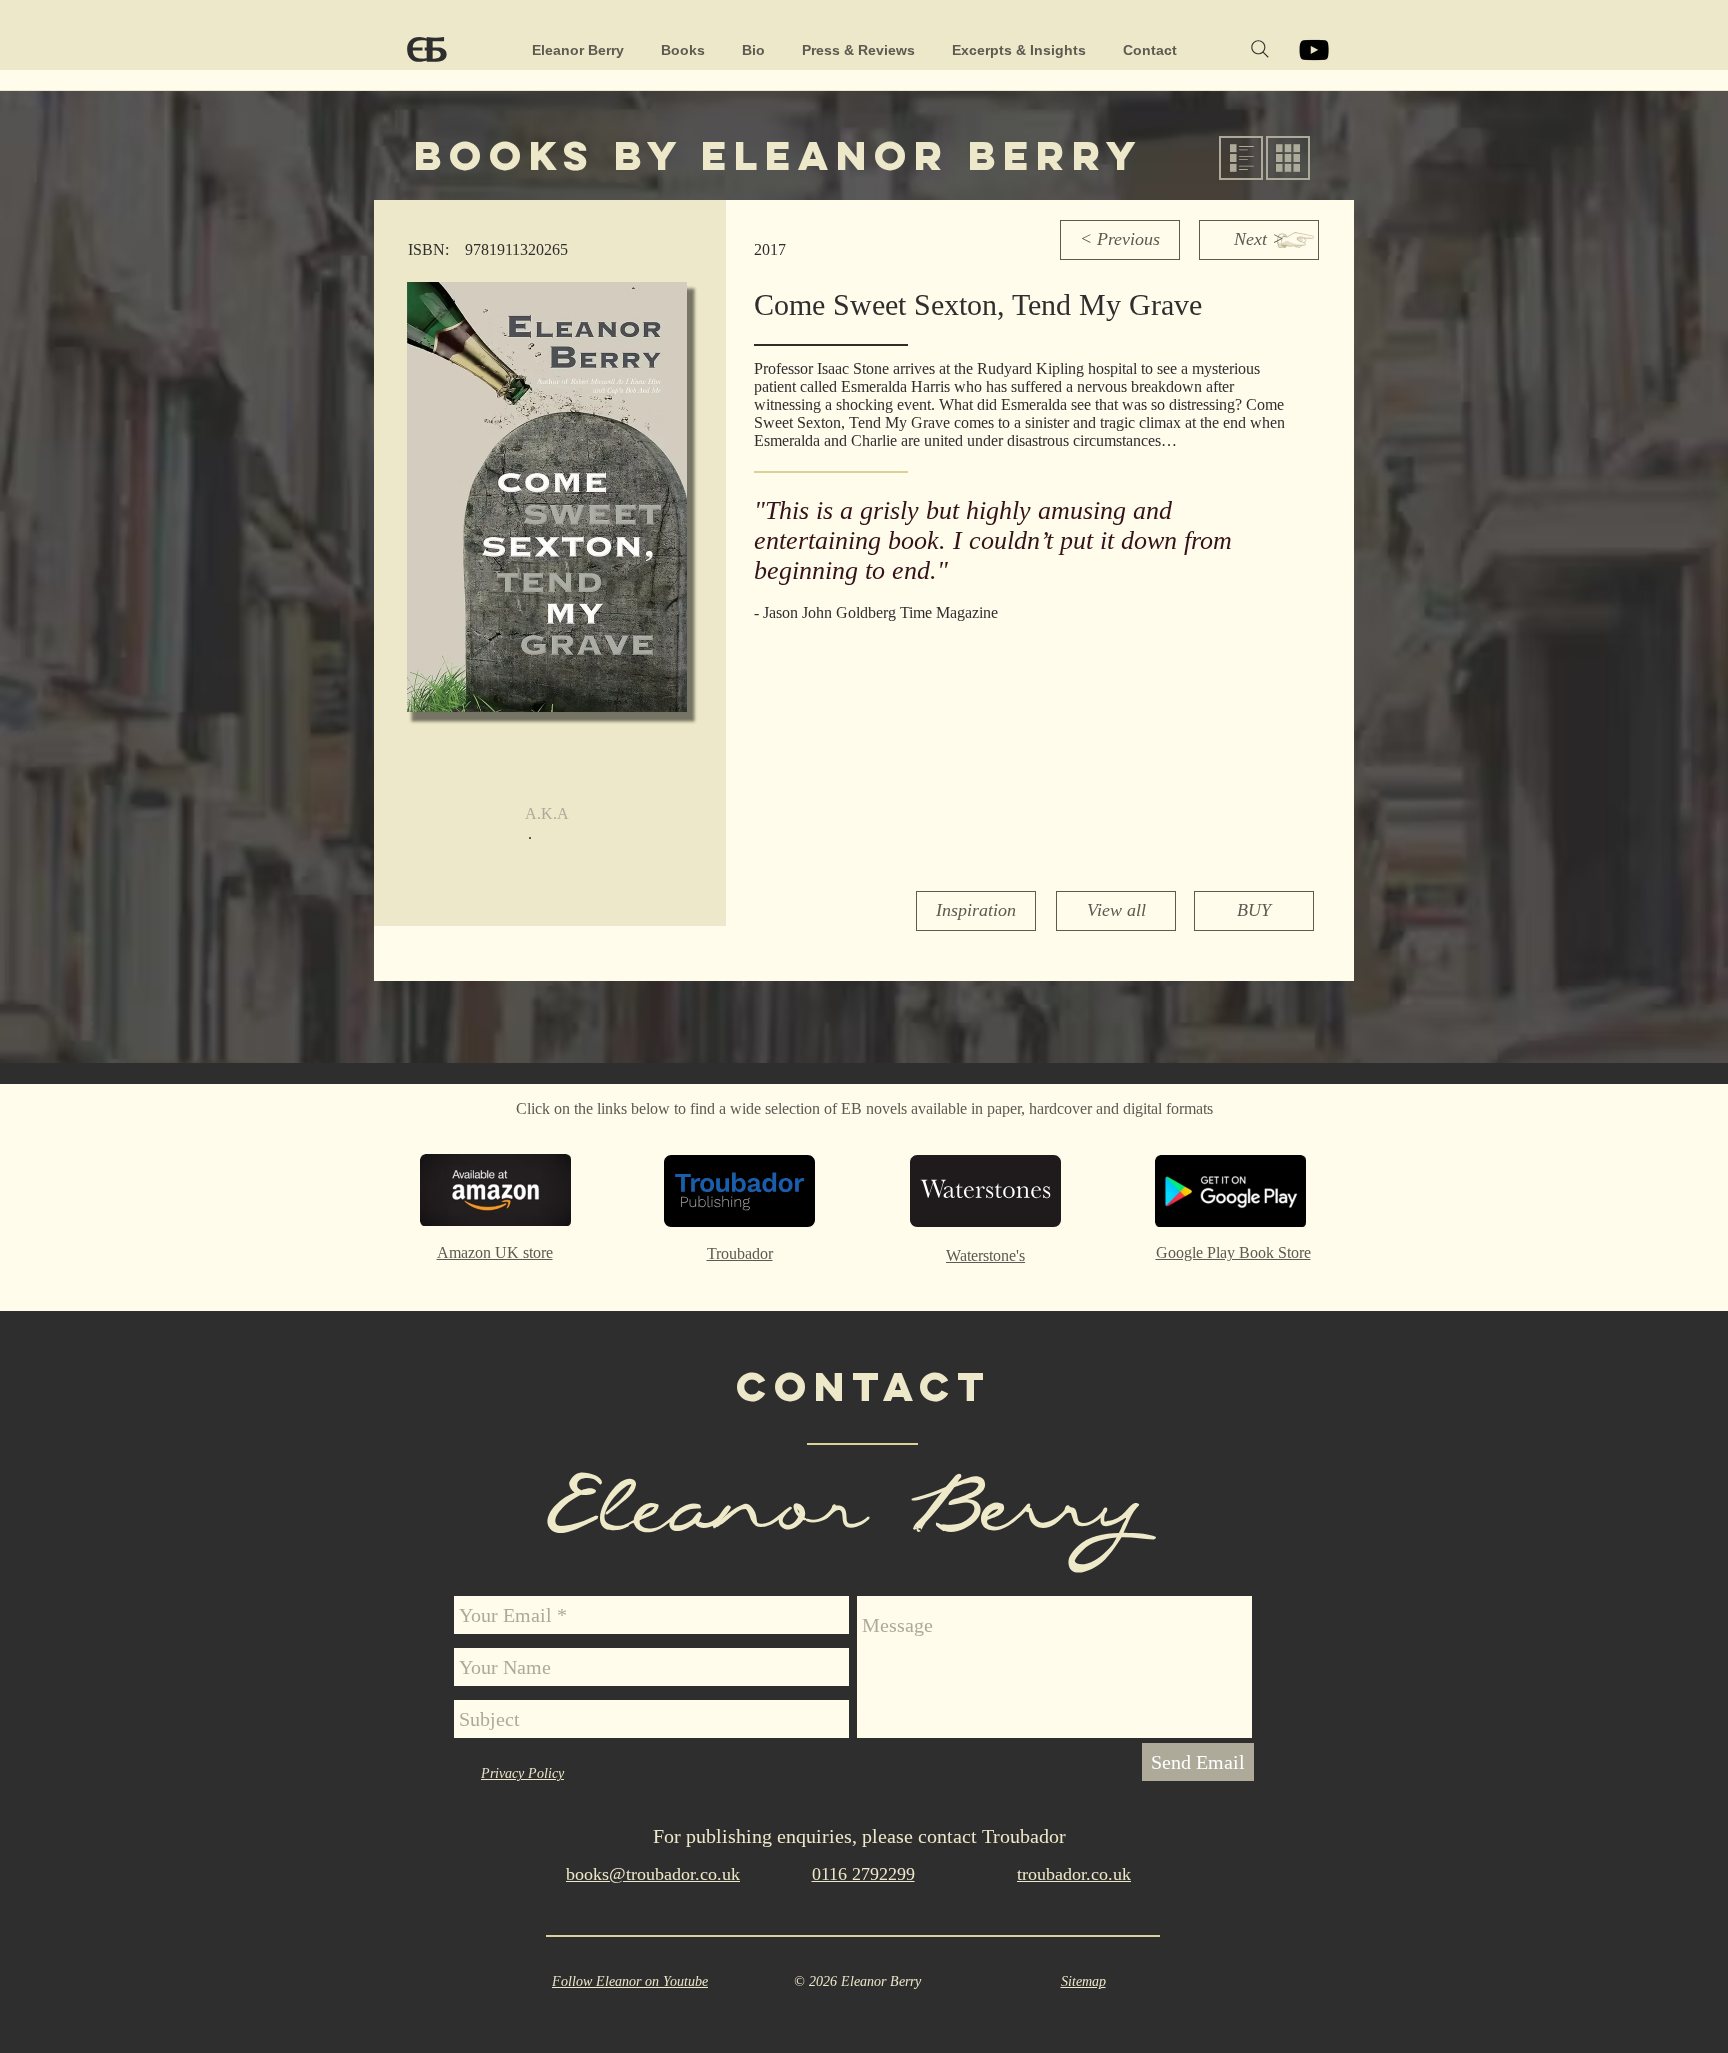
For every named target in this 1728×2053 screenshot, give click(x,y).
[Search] (1260, 49)
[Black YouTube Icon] (1314, 50)
